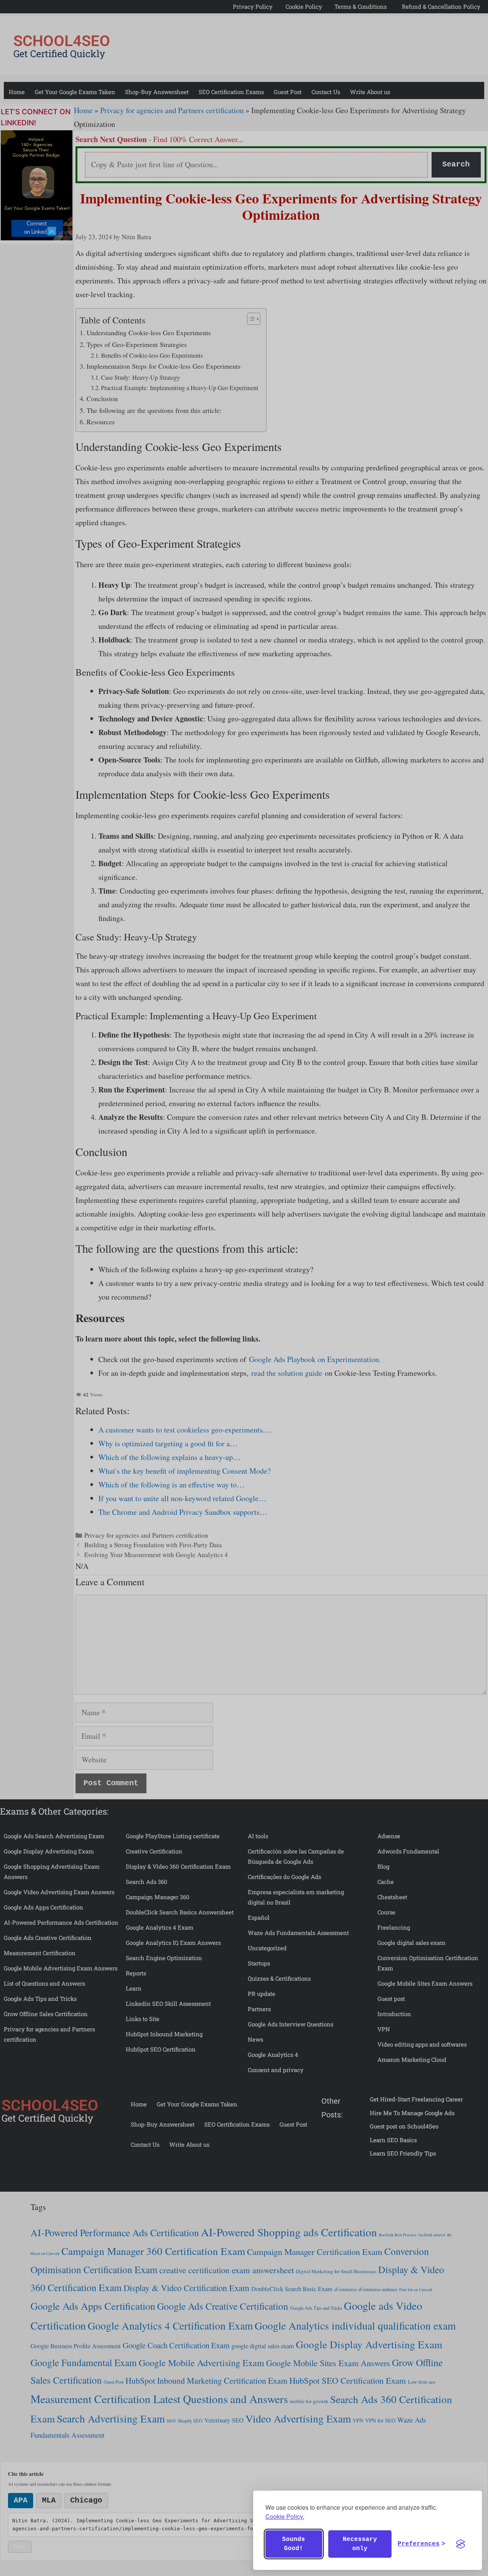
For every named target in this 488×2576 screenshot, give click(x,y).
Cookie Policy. (285, 2516)
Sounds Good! (294, 2544)
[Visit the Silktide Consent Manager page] (461, 2544)
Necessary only (360, 2544)
